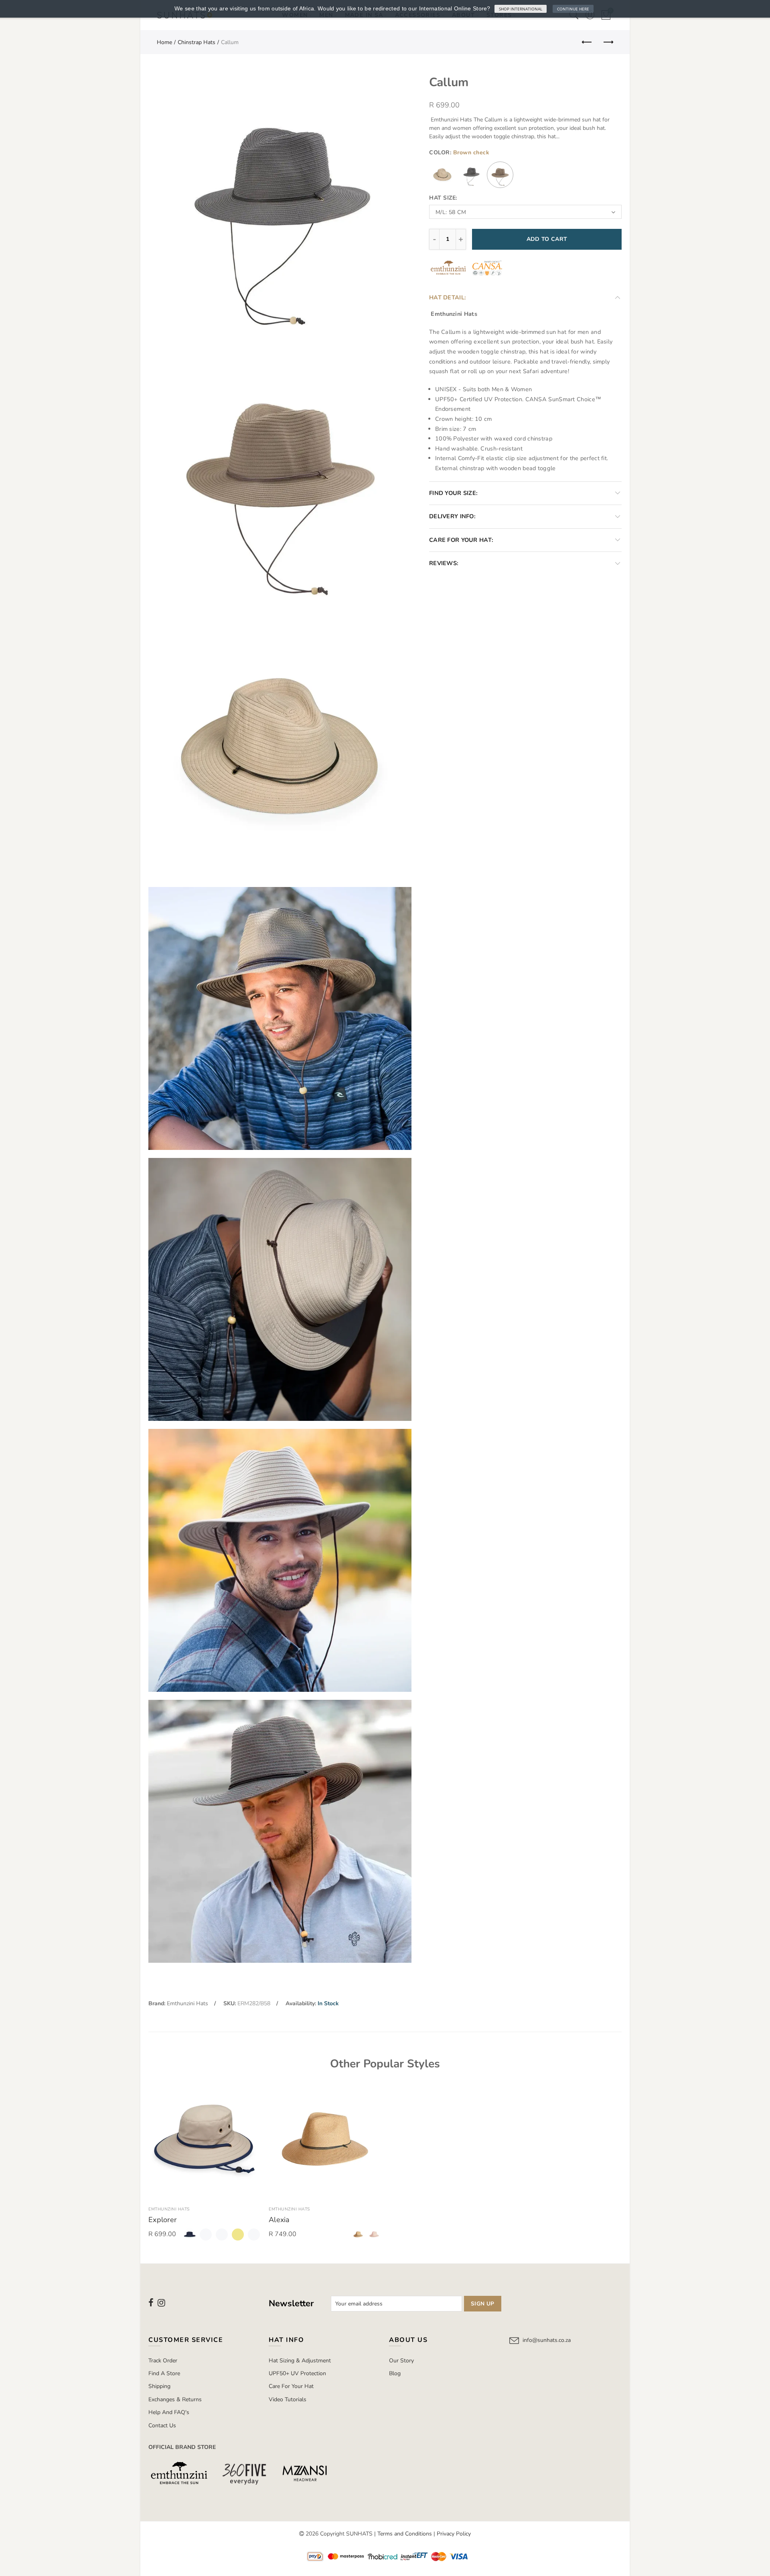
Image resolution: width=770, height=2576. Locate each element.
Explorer (162, 2220)
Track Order (163, 2361)
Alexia (279, 2220)
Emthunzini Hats (187, 2003)
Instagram (161, 2303)
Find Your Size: (453, 493)
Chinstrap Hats (197, 42)
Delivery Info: (452, 516)
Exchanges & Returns (175, 2399)
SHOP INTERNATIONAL (521, 9)
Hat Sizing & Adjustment (300, 2361)
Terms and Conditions (405, 2534)
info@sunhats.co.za (547, 2340)
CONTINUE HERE (573, 9)
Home (164, 42)
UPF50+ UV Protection (297, 2373)
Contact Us (162, 2425)
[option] (205, 2164)
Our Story (401, 2361)
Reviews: (444, 563)
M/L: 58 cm (451, 212)
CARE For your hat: (461, 540)
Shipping (159, 2386)
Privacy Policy (454, 2534)
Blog (395, 2373)
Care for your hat (291, 2386)
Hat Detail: (448, 297)
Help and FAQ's (169, 2412)
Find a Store (164, 2373)
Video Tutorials (288, 2399)
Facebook (151, 2303)
